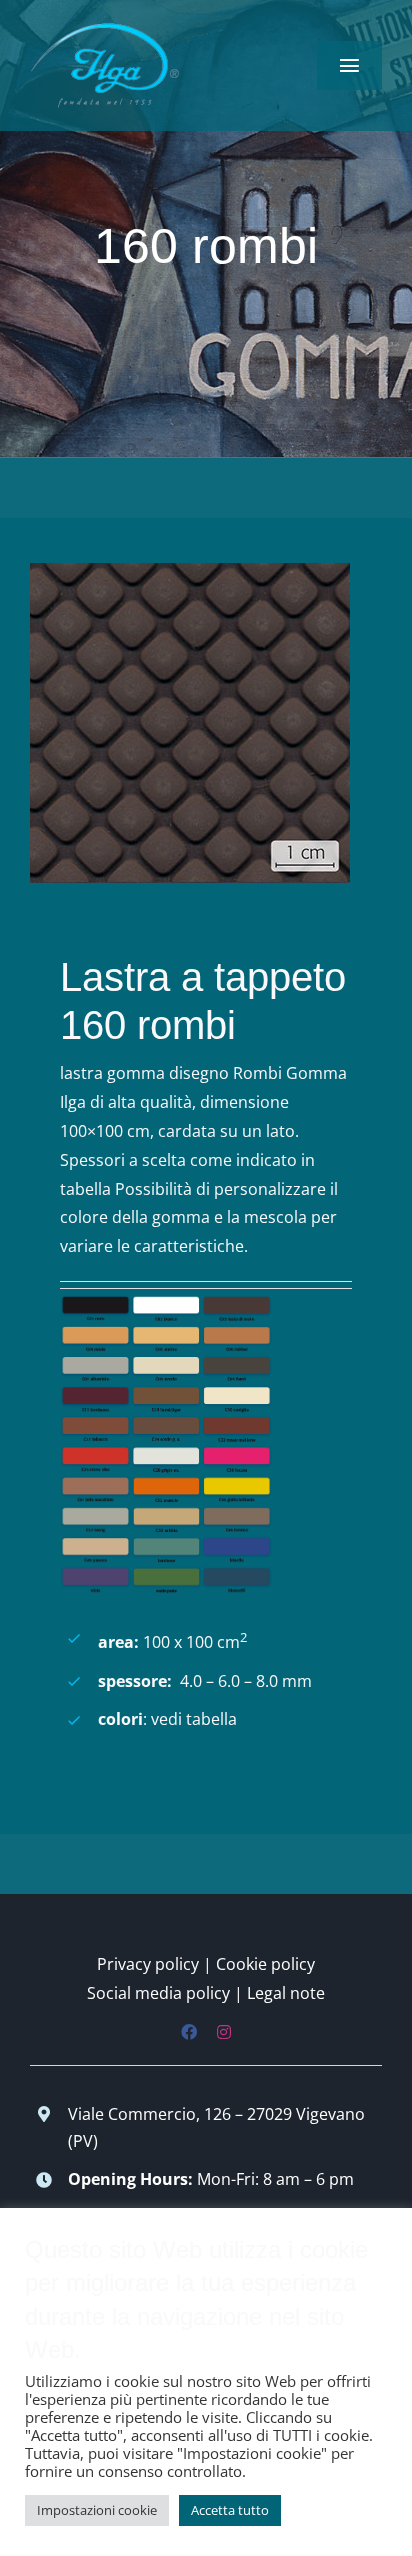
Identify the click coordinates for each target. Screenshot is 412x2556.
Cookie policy (265, 1964)
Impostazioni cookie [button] (97, 2510)
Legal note (286, 1993)
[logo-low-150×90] (105, 28)
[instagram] (224, 2032)
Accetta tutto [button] (230, 2510)
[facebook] (189, 2032)
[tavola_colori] (166, 1303)
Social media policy (158, 1993)
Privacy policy (148, 1964)
